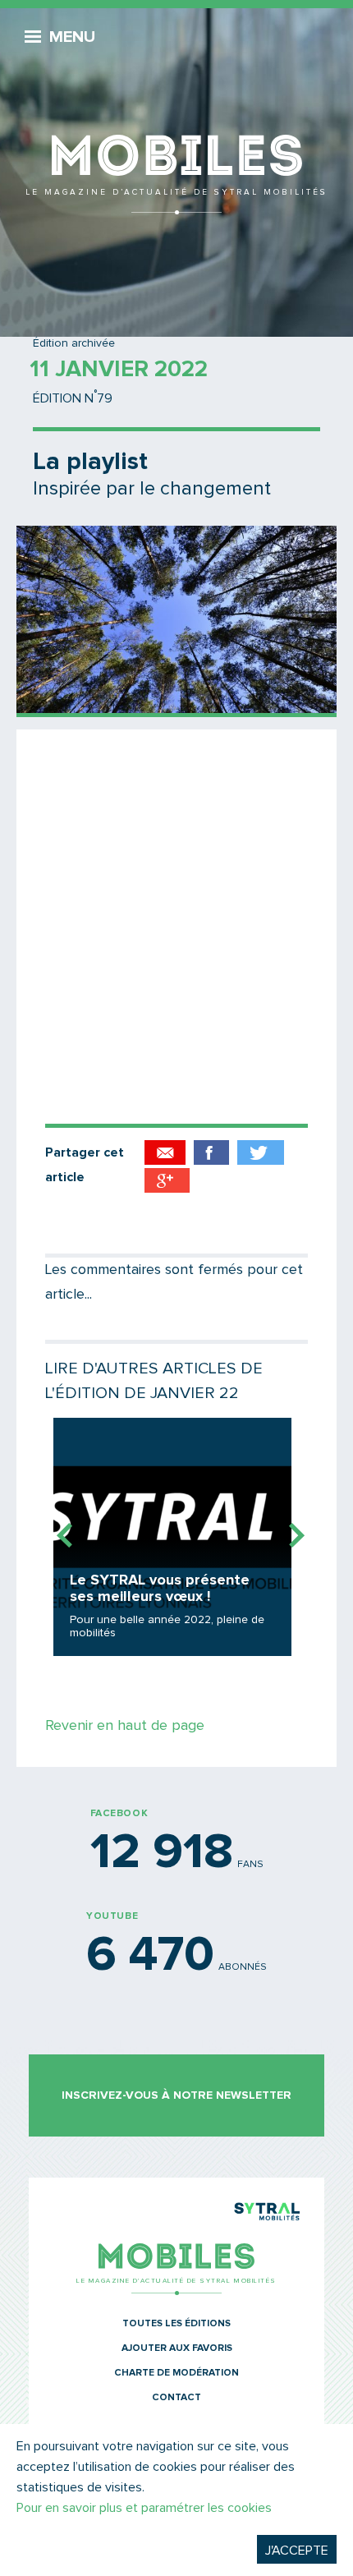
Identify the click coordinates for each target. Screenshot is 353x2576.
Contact (176, 2398)
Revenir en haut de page (125, 1726)
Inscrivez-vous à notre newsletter (176, 2095)
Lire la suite (172, 1537)
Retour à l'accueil (176, 115)
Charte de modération (176, 2373)
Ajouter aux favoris (177, 2348)
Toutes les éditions (176, 2324)
